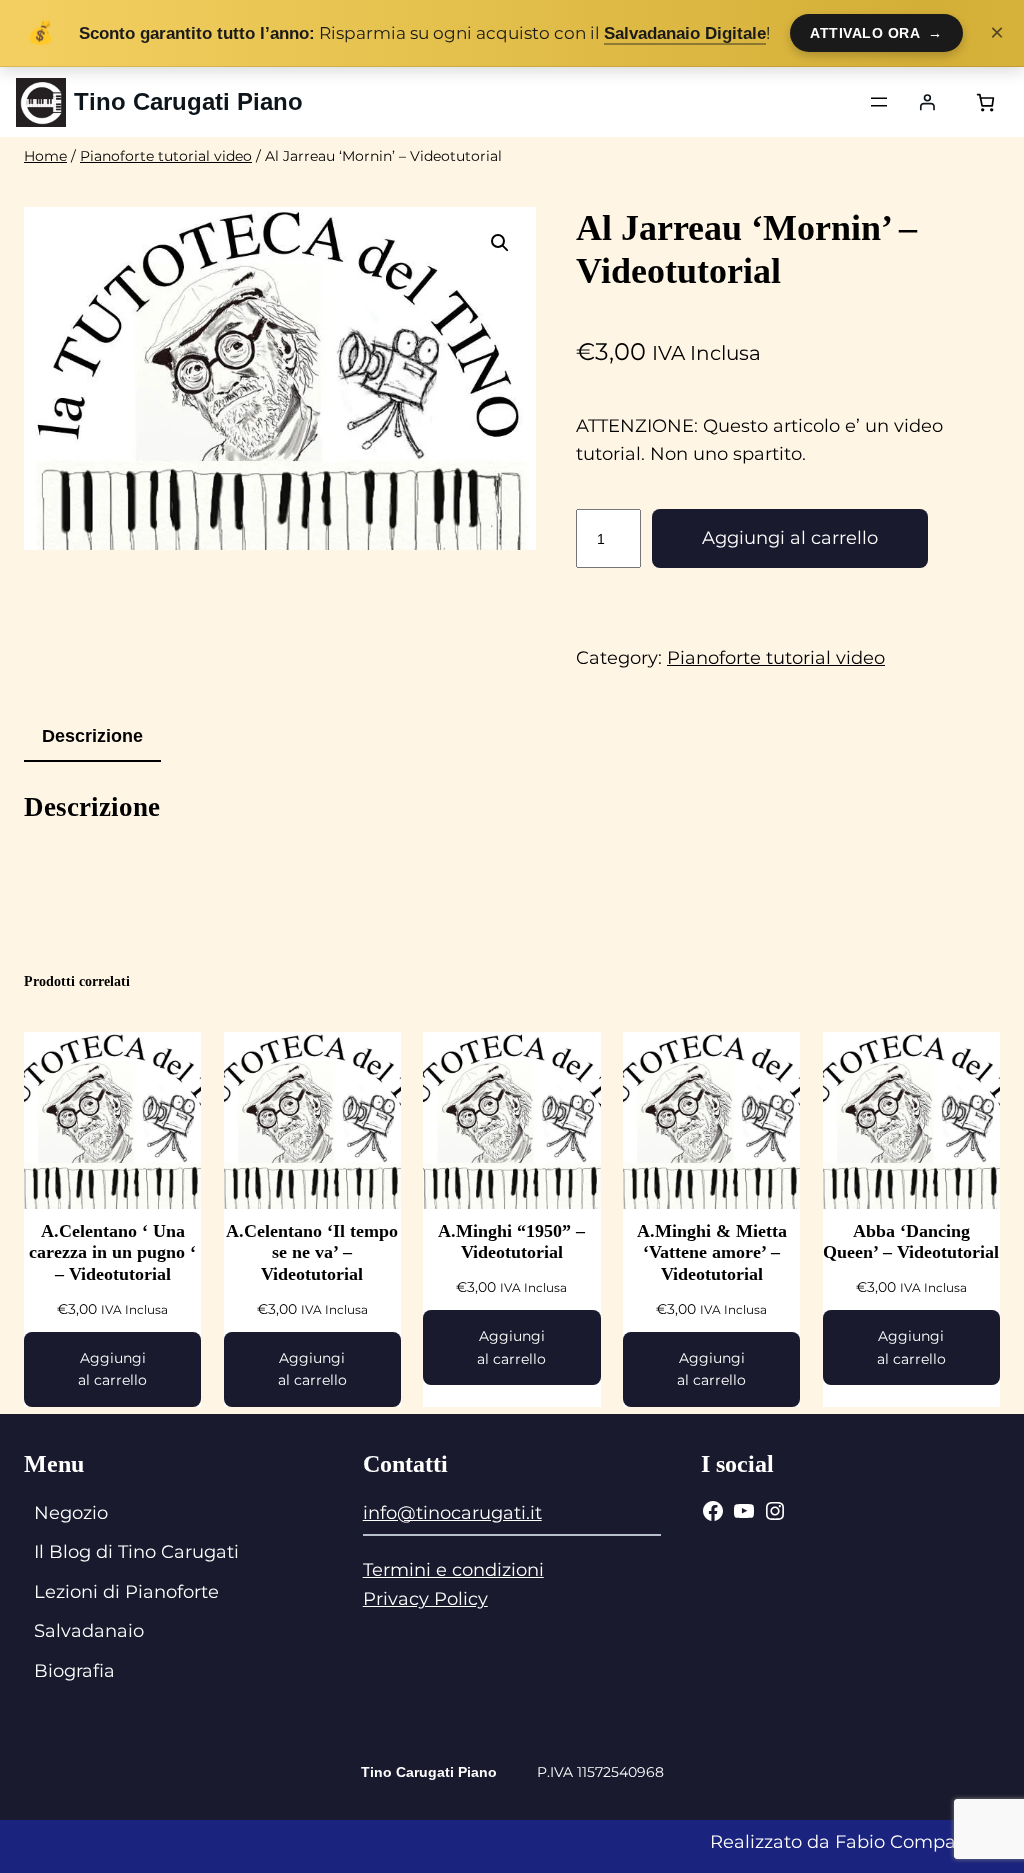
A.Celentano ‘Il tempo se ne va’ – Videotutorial (312, 1252)
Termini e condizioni (453, 1570)
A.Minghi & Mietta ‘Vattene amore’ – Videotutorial (712, 1252)
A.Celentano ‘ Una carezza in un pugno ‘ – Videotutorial (112, 1252)
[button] (500, 243)
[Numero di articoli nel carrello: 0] (985, 102)
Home (45, 156)
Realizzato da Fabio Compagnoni (859, 1842)
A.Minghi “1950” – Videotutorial (511, 1242)
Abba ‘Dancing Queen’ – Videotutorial (911, 1242)
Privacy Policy (425, 1599)
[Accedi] (927, 102)
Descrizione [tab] (92, 736)
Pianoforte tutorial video (166, 156)
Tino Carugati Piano (188, 101)
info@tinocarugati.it (452, 1513)
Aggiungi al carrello (790, 538)
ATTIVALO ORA (876, 33)
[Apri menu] (879, 102)
